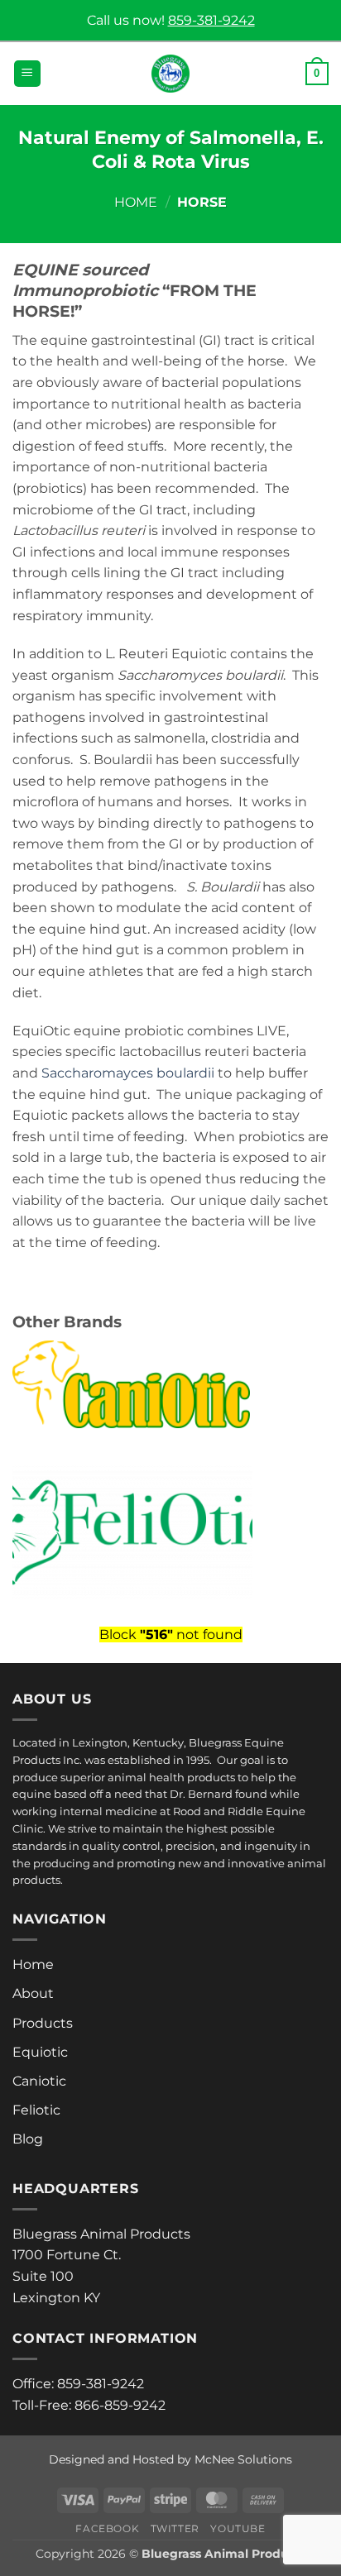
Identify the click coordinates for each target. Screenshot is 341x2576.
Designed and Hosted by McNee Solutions (170, 2459)
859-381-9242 (211, 20)
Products (43, 2023)
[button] (27, 74)
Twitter (175, 2528)
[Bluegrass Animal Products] (170, 74)
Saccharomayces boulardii (128, 1073)
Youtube (238, 2528)
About (33, 1993)
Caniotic (39, 2081)
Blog (28, 2139)
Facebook (107, 2528)
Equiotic (40, 2052)
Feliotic (36, 2110)
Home (136, 202)
